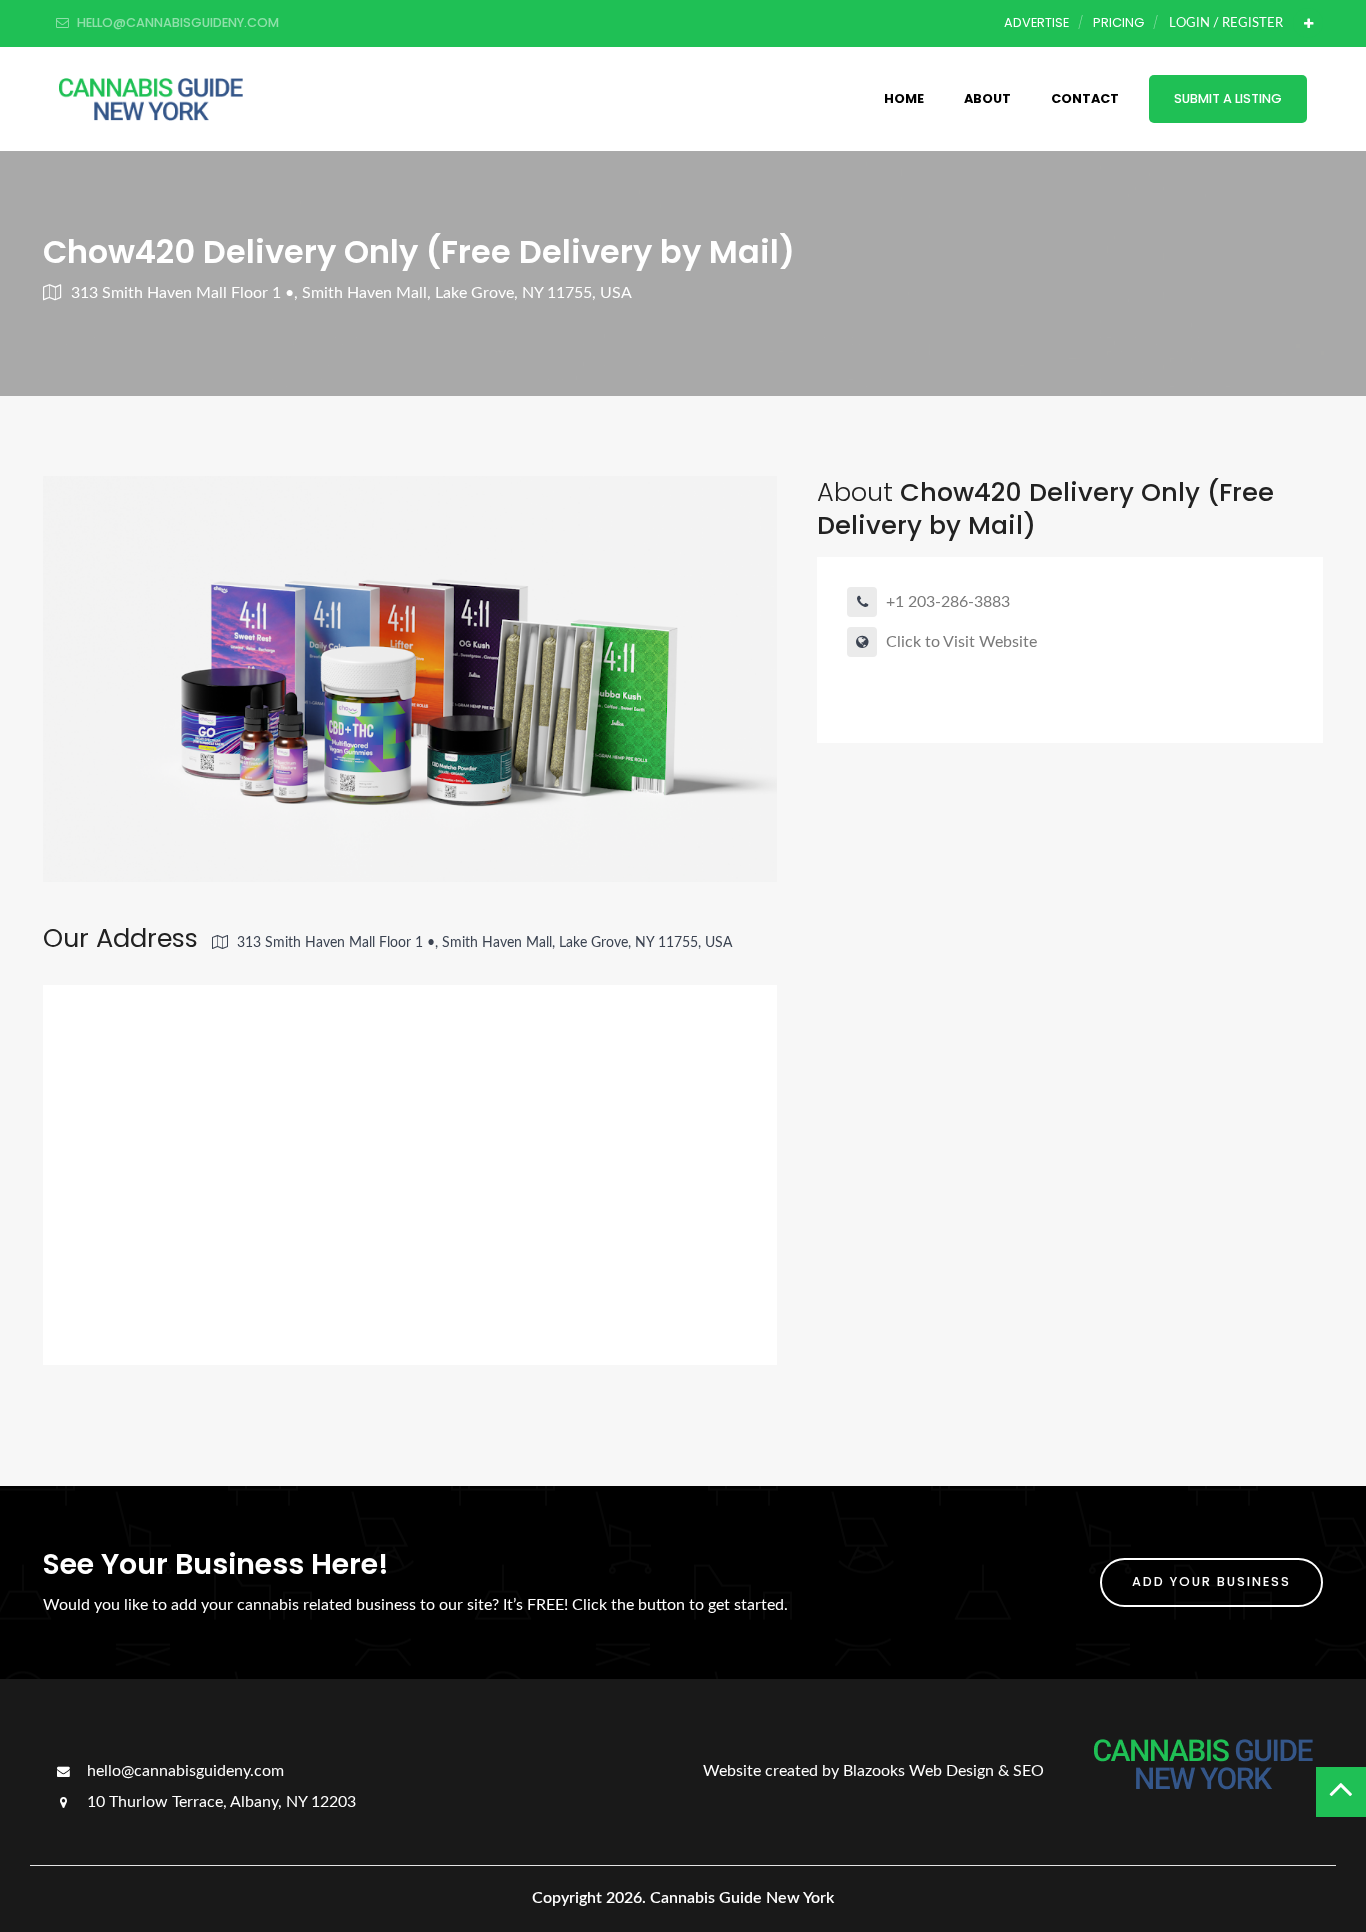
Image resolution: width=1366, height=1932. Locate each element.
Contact (1085, 98)
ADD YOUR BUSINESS (1211, 1581)
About (987, 98)
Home (904, 98)
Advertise (1036, 22)
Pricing (1118, 22)
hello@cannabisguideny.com (183, 1771)
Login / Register (1226, 23)
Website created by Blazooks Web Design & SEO (873, 1771)
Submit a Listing (1228, 98)
